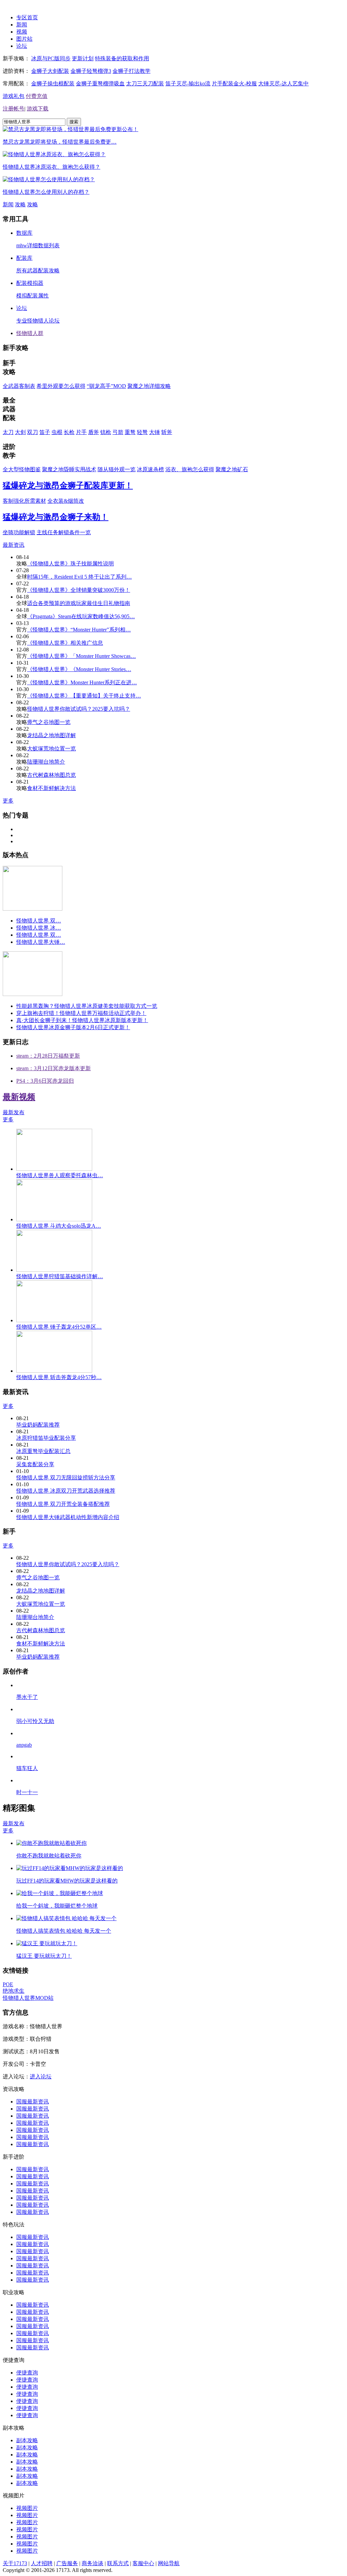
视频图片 (27, 2508)
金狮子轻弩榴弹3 (91, 71)
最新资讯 (14, 545)
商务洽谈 (93, 2563)
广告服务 (67, 2563)
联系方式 (118, 2563)
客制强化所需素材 (24, 501)
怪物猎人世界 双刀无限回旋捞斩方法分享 (66, 1478)
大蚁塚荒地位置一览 (52, 749)
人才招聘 (42, 2563)
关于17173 (15, 2563)
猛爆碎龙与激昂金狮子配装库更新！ (68, 485)
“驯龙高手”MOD (106, 386)
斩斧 (167, 432)
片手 (81, 432)
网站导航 (169, 2563)
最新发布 (14, 1112)
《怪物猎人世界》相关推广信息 (65, 643)
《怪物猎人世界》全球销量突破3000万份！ (79, 590)
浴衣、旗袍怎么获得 (190, 469)
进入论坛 (41, 2076)
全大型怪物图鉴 (22, 469)
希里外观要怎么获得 (61, 386)
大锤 (155, 432)
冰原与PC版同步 (51, 58)
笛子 (45, 432)
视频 (22, 32)
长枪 (69, 432)
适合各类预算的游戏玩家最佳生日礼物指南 (79, 603)
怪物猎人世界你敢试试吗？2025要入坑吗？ (79, 709)
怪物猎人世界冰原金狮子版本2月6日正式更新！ (73, 1027)
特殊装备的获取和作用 (122, 58)
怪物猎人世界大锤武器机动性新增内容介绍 (68, 1517)
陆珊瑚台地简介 (46, 762)
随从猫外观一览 (117, 469)
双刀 (33, 432)
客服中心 (143, 2563)
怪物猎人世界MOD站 (28, 1998)
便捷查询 (27, 2373)
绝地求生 (14, 1991)
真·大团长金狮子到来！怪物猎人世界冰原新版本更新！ (82, 1020)
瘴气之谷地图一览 (49, 722)
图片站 (24, 39)
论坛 (22, 46)
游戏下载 (38, 109)
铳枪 (106, 432)
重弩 (130, 432)
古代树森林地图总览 (52, 775)
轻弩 (142, 432)
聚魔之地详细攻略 (149, 386)
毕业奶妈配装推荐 (38, 1425)
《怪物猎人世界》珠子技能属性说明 (70, 564)
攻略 (20, 204)
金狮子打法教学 (131, 71)
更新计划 (83, 58)
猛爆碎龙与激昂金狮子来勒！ (56, 517)
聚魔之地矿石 (232, 469)
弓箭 (118, 432)
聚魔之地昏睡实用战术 (69, 469)
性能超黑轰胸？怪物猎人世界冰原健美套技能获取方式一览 (87, 1006)
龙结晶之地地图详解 (52, 735)
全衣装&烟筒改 (66, 501)
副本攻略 (27, 2440)
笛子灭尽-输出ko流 (188, 84)
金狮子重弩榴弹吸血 (100, 84)
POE (8, 1984)
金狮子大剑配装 (50, 71)
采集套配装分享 (35, 1464)
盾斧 (94, 432)
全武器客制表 (19, 386)
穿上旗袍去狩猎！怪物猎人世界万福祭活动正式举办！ (81, 1013)
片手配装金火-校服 (234, 84)
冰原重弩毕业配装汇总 (43, 1451)
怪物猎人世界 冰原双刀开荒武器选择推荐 (66, 1491)
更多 (8, 801)
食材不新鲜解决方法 (52, 788)
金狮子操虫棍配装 (53, 84)
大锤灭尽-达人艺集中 (283, 84)
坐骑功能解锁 (19, 532)
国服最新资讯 (33, 2102)
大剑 (20, 432)
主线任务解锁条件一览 (64, 532)
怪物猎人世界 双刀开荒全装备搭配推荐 (63, 1504)
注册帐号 (14, 109)
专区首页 (27, 17)
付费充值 (37, 96)
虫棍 (57, 432)
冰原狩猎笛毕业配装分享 (46, 1438)
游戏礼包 (14, 96)
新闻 (22, 25)
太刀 (8, 432)
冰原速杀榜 (150, 469)
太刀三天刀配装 (145, 84)
